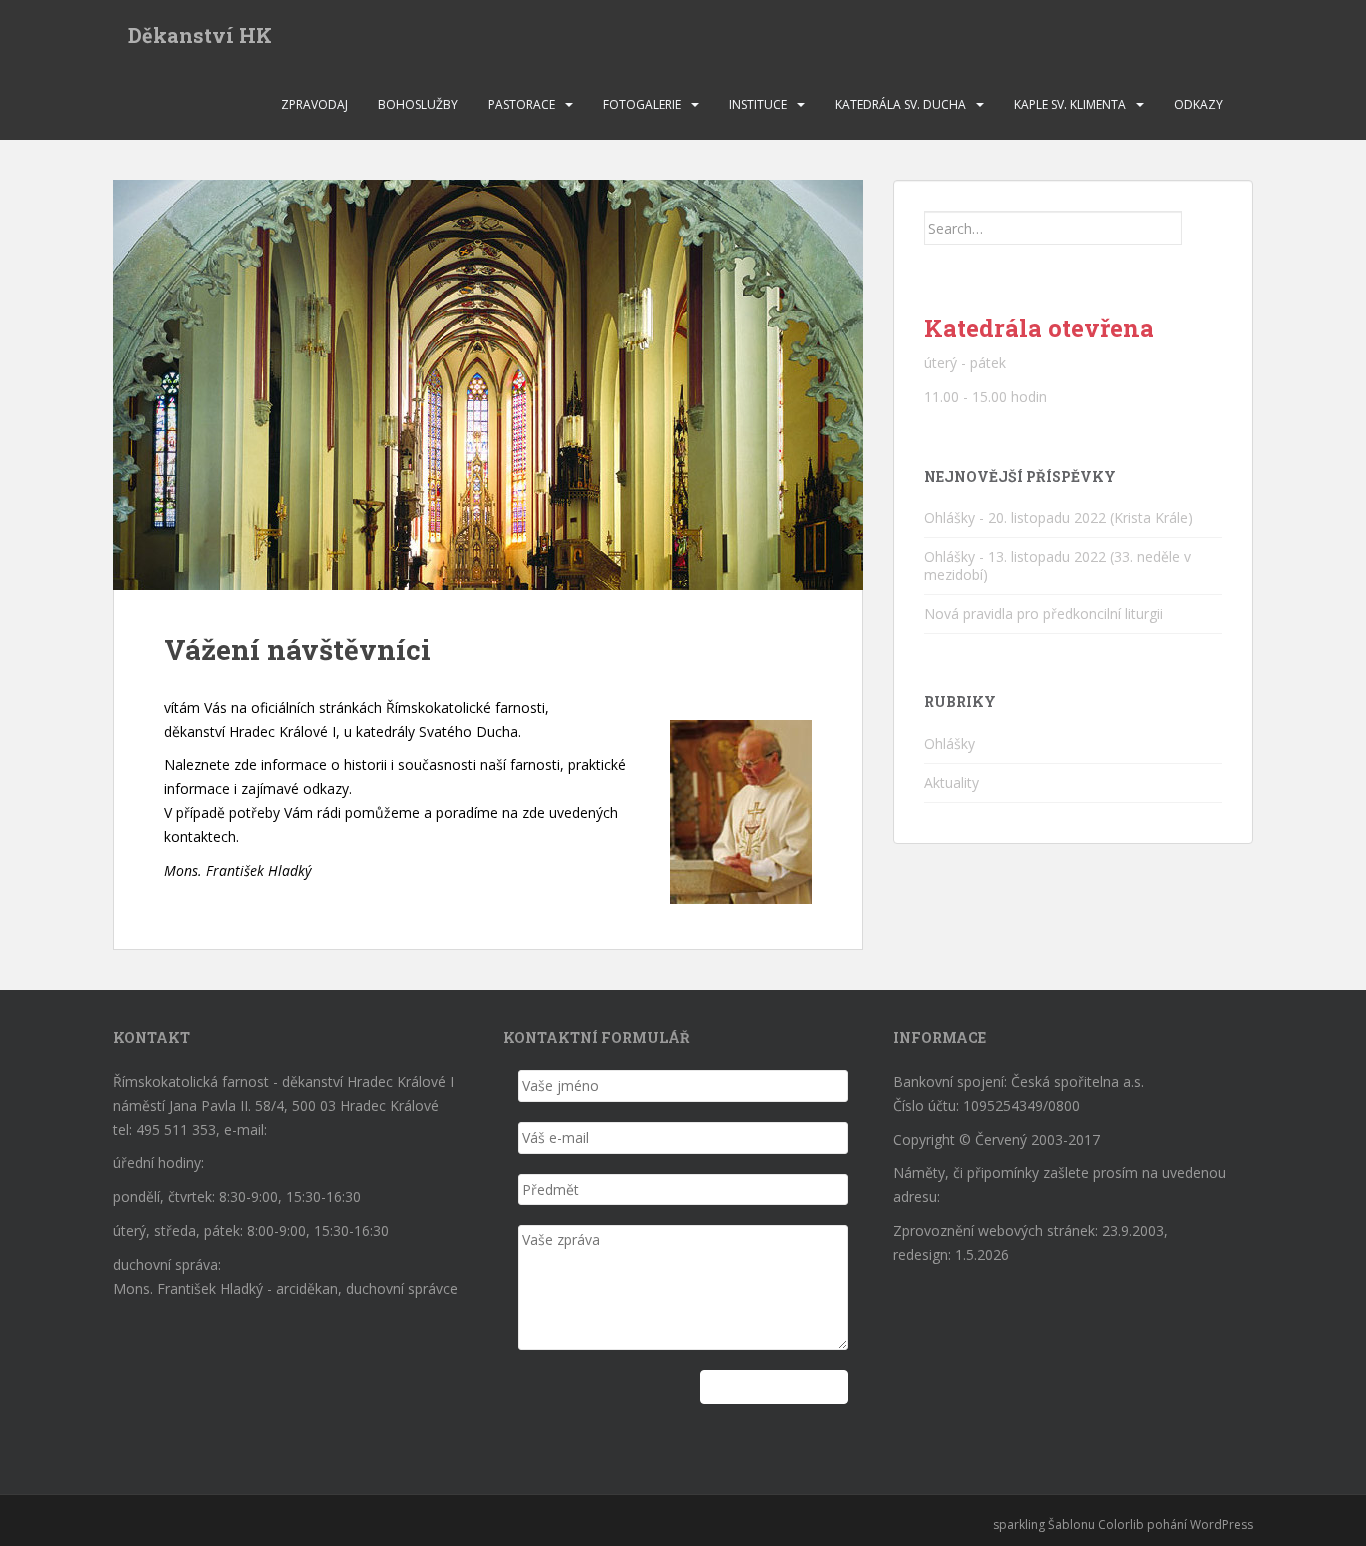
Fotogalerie (642, 104)
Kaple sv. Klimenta (1070, 104)
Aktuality (951, 782)
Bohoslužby (418, 104)
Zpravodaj (314, 104)
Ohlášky (949, 743)
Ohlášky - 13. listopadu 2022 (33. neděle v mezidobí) (1057, 565)
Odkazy (1198, 104)
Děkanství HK (200, 35)
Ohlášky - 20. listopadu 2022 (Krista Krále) (1058, 517)
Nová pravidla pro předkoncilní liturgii (1043, 613)
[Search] (1202, 228)
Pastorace (521, 104)
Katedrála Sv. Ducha (900, 104)
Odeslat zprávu (774, 1386)
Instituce (758, 104)
